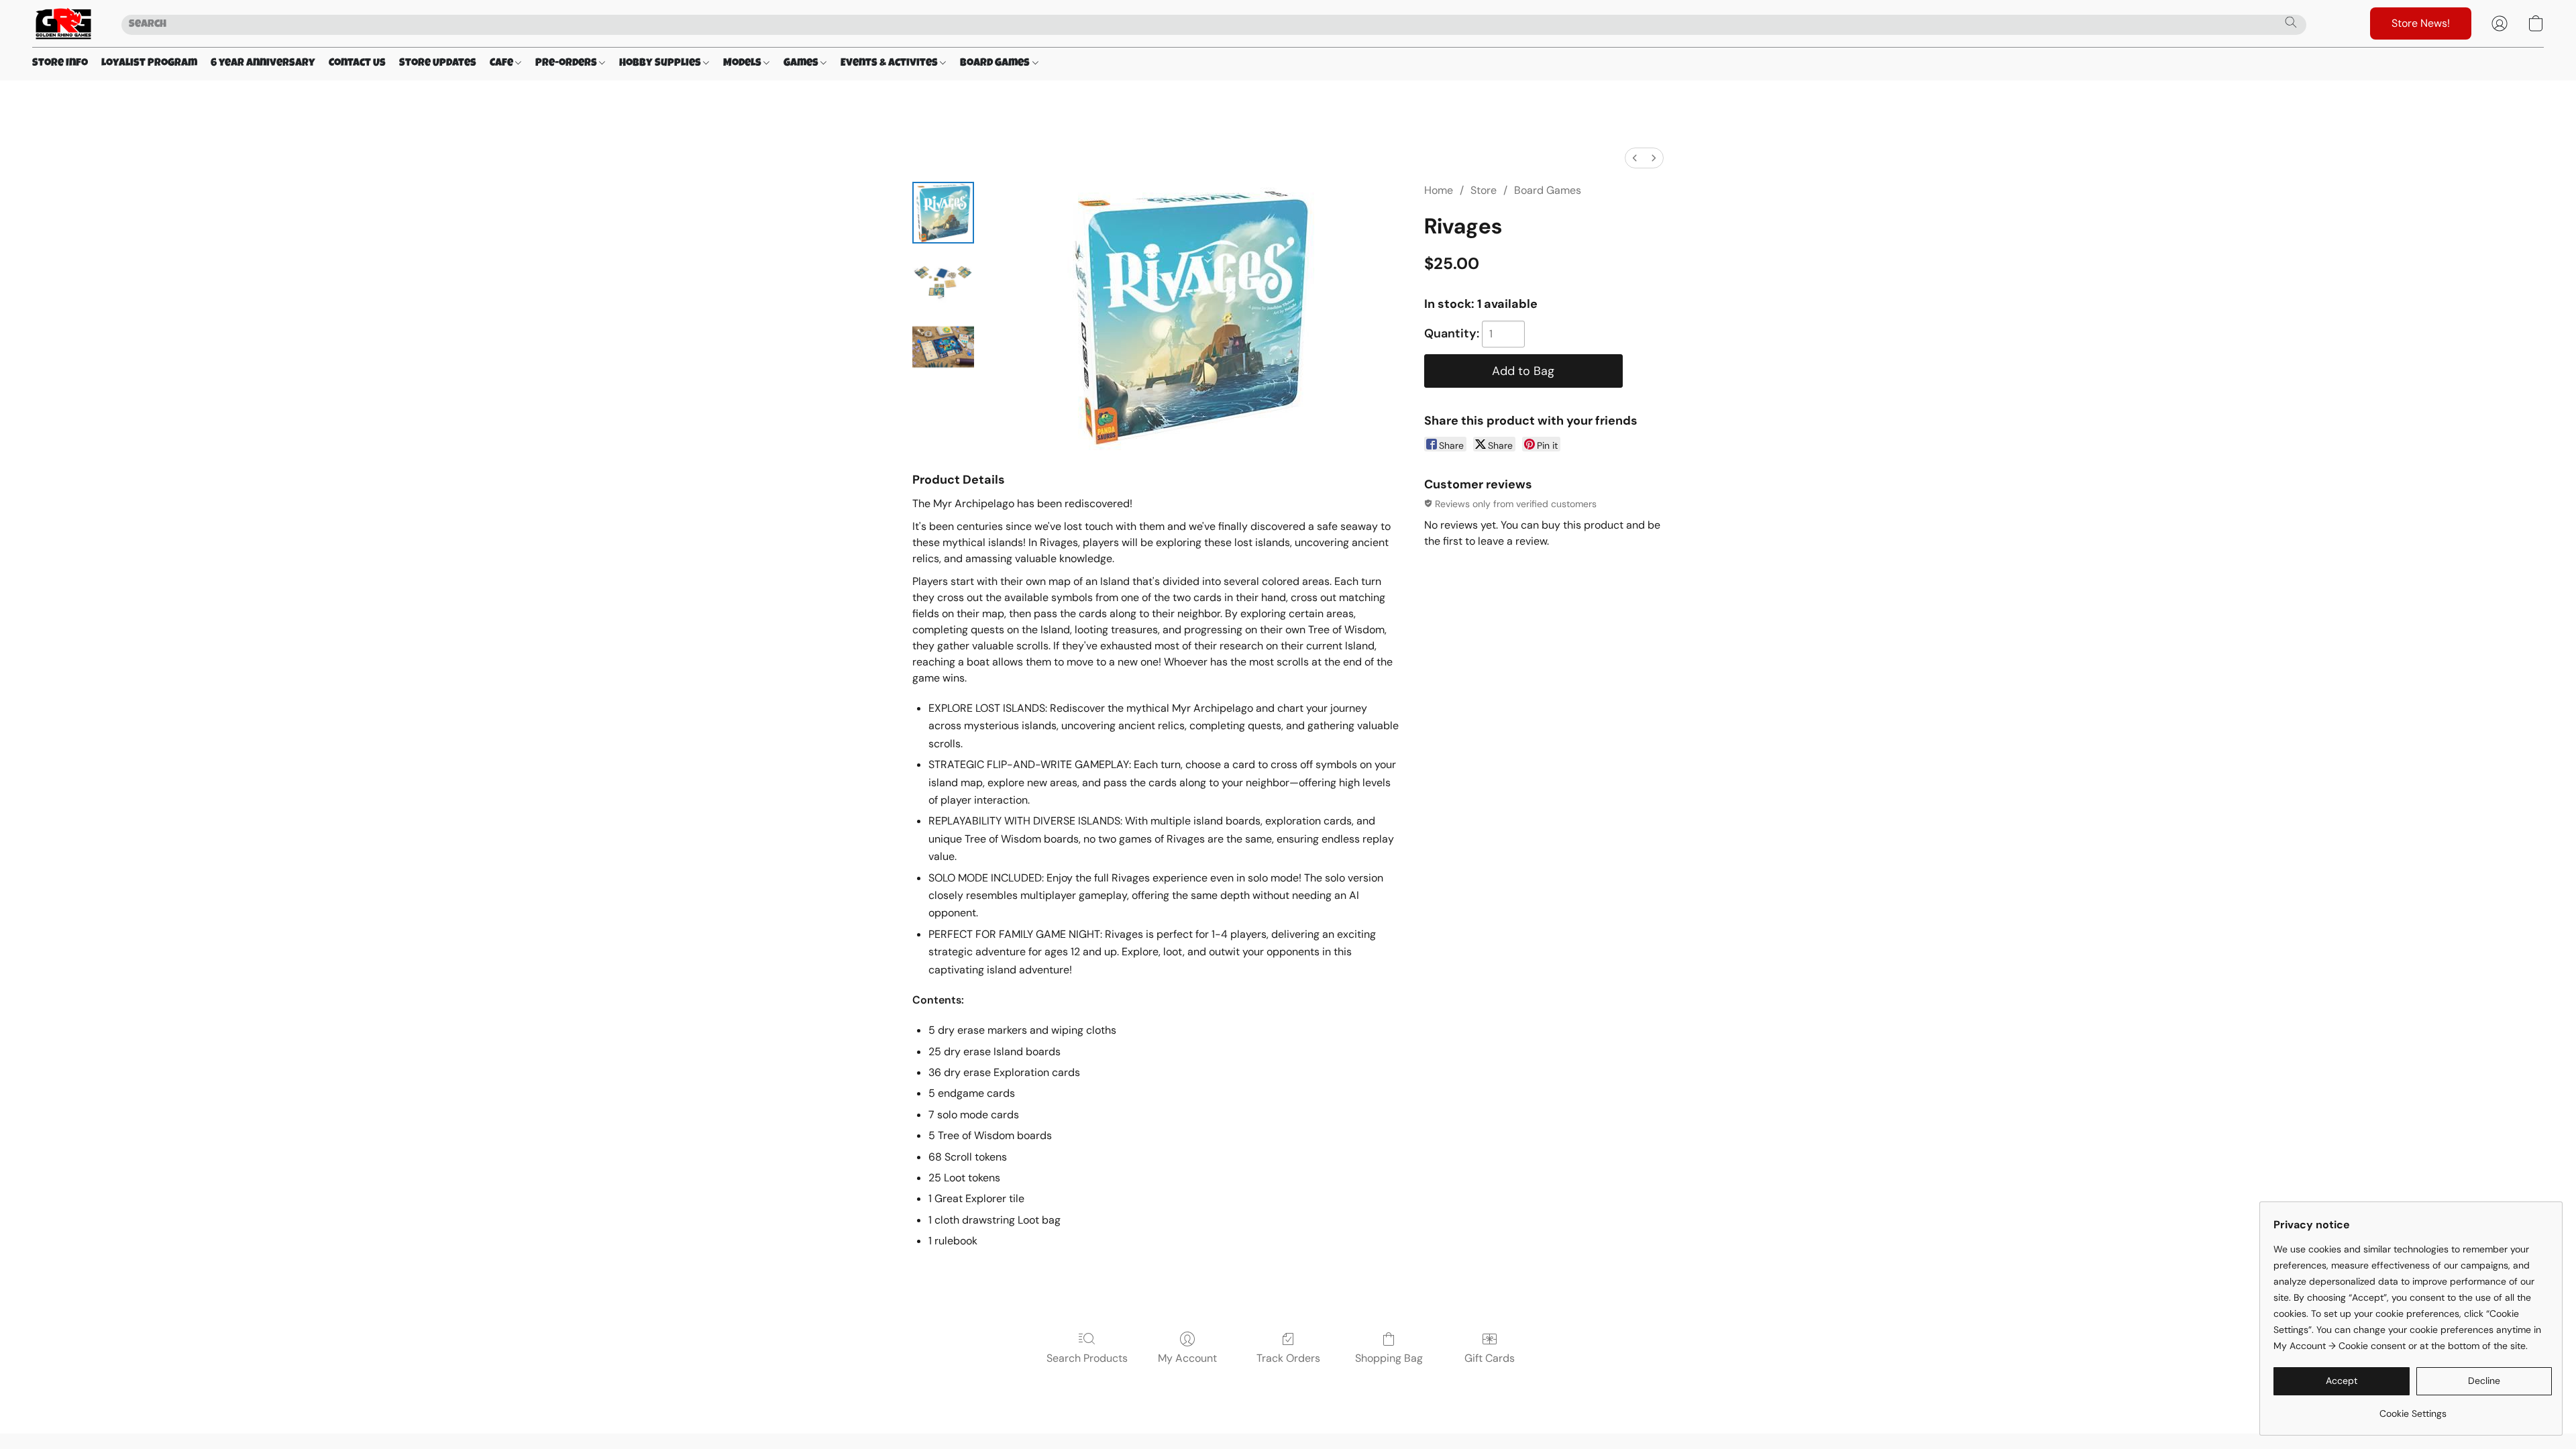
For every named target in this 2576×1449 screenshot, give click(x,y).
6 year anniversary (263, 64)
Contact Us (357, 64)
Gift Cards (1490, 1358)
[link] (2413, 1408)
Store (1484, 190)
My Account (1187, 1358)
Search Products (1087, 1358)
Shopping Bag (1389, 1358)
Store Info (60, 64)
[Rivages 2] (943, 347)
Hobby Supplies (661, 64)
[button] (63, 23)
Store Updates (438, 64)
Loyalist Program (149, 64)
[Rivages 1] (943, 280)
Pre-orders (567, 64)
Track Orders (1288, 1358)
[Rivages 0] (943, 213)
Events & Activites (890, 64)
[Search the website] (2291, 22)
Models (743, 64)
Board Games (996, 64)
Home (1439, 190)
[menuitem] (1635, 158)
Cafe (502, 64)
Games (802, 64)
